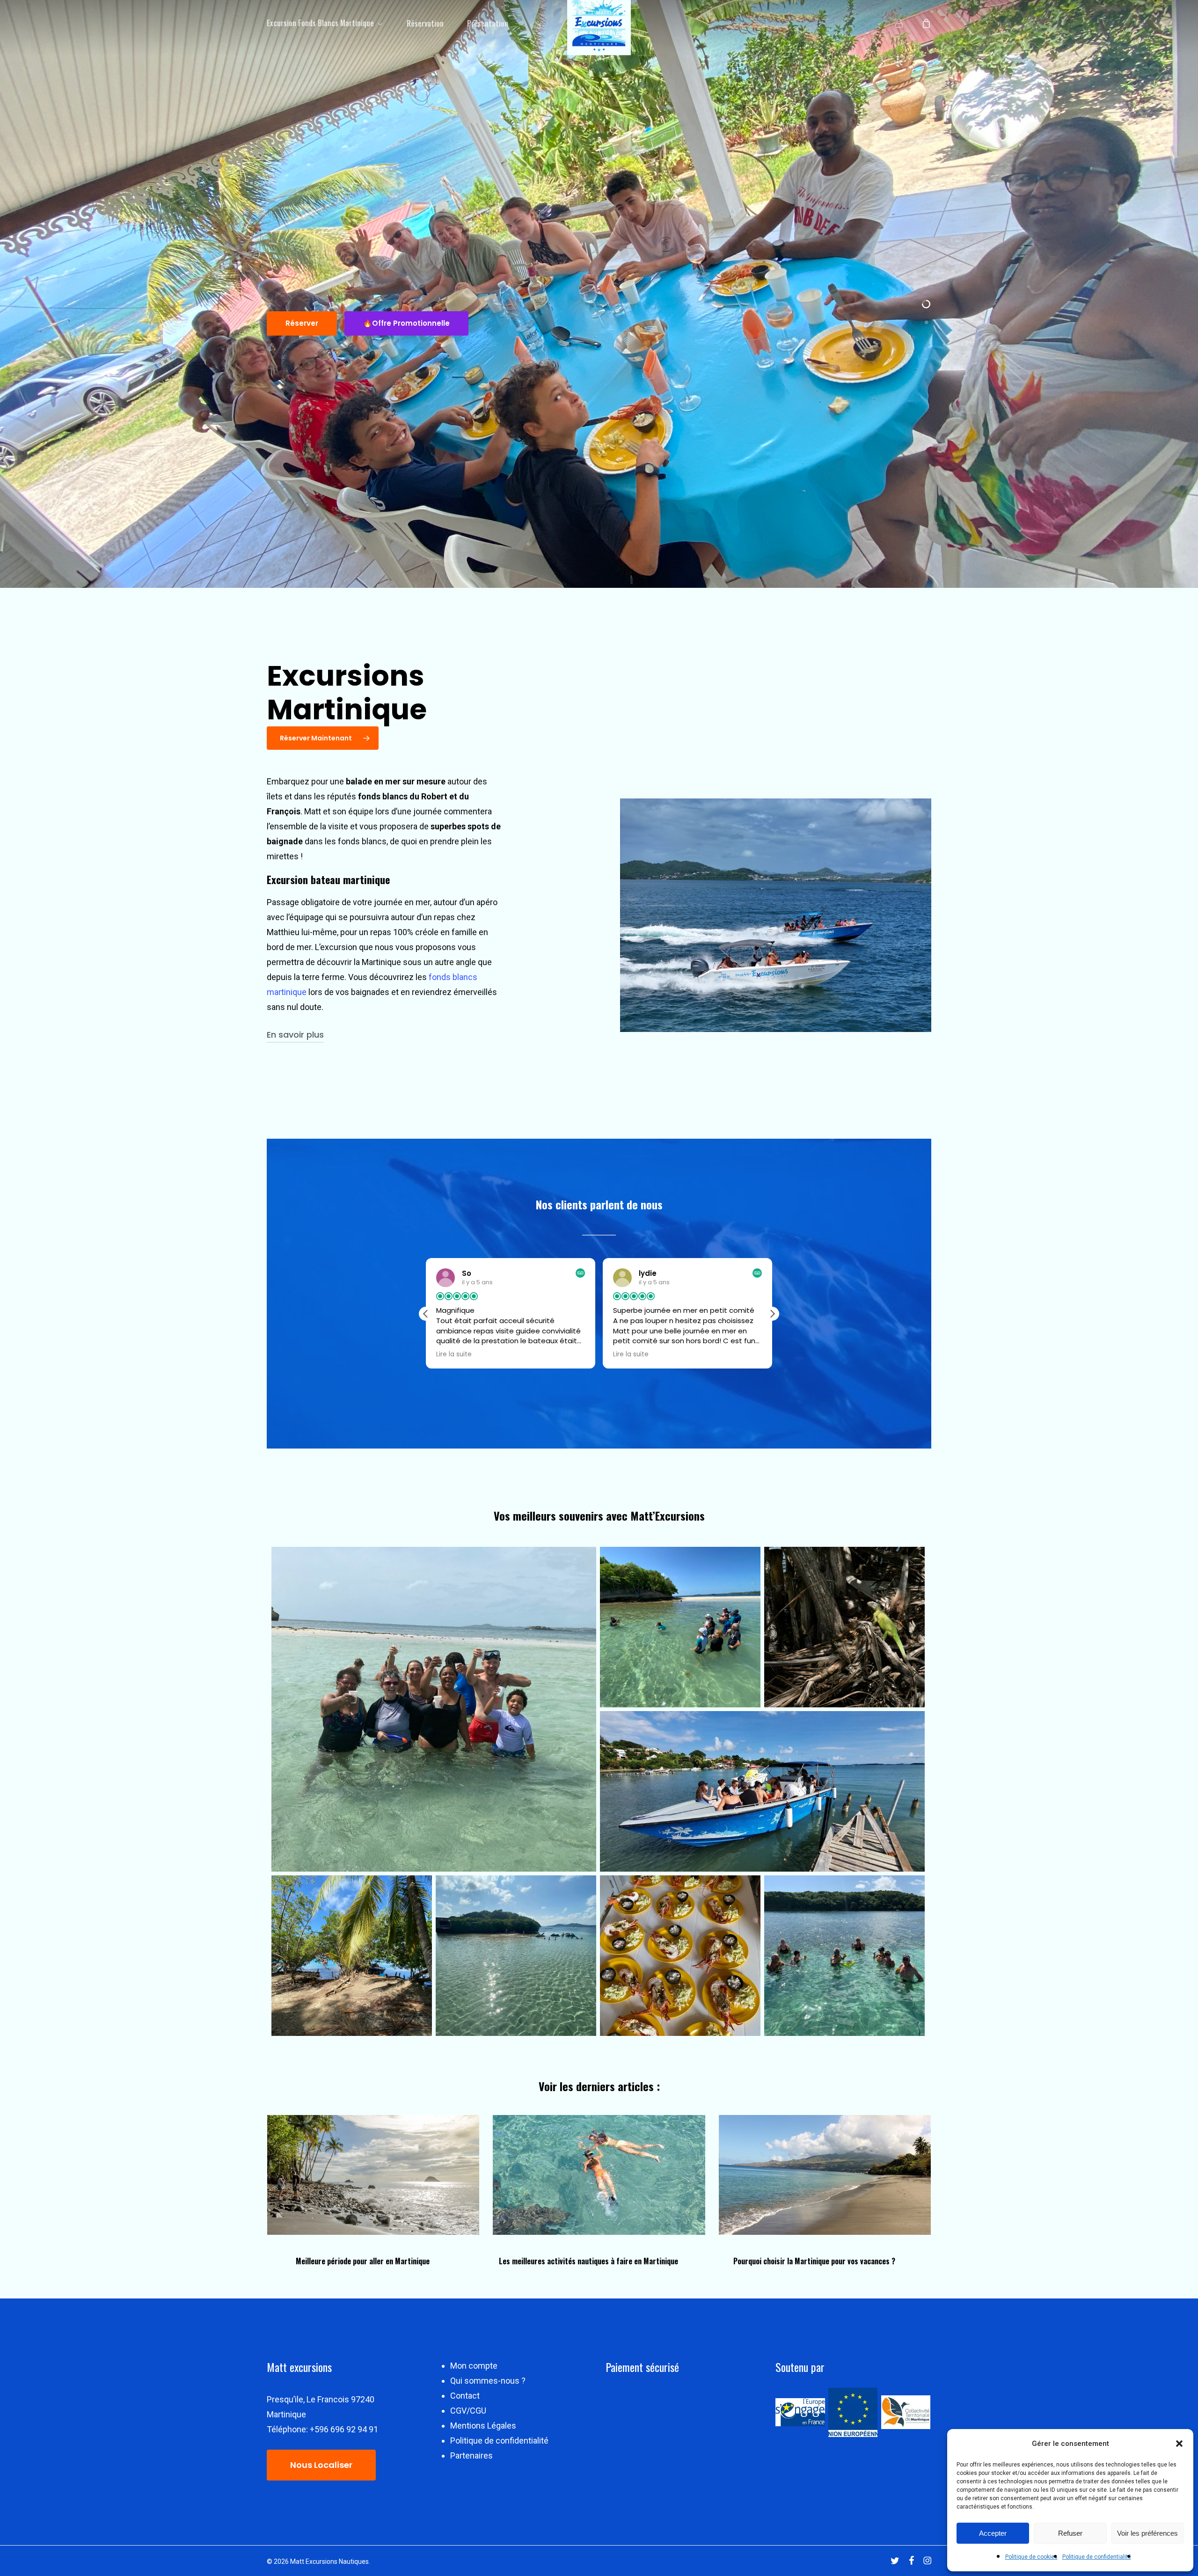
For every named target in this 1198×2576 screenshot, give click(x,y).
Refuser (1070, 2533)
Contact (465, 2396)
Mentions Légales (483, 2426)
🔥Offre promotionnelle (406, 323)
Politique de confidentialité (1097, 2557)
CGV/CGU (468, 2411)
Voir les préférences (1147, 2533)
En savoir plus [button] (295, 1035)
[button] (1179, 2444)
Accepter (993, 2533)
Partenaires (471, 2455)
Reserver (302, 323)
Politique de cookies (1031, 2557)
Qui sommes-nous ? (488, 2381)
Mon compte (474, 2366)
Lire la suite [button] (454, 1354)
